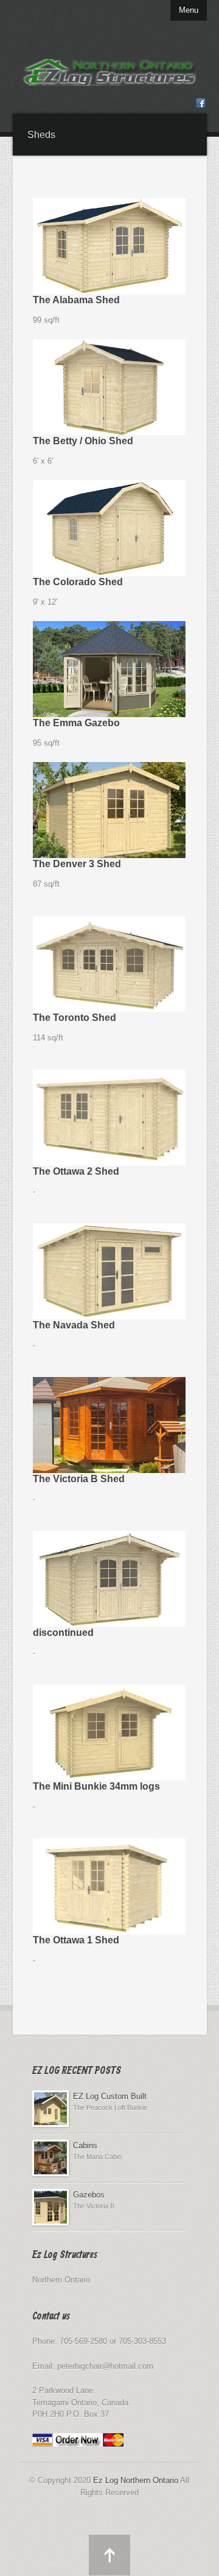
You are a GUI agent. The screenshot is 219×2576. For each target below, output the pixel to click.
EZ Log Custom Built (110, 2096)
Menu (189, 10)
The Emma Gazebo (76, 723)
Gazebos (89, 2195)
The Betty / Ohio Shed (83, 441)
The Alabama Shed (76, 300)
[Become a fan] (201, 105)
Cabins (85, 2145)
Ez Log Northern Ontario (136, 2480)
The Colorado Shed (78, 582)
